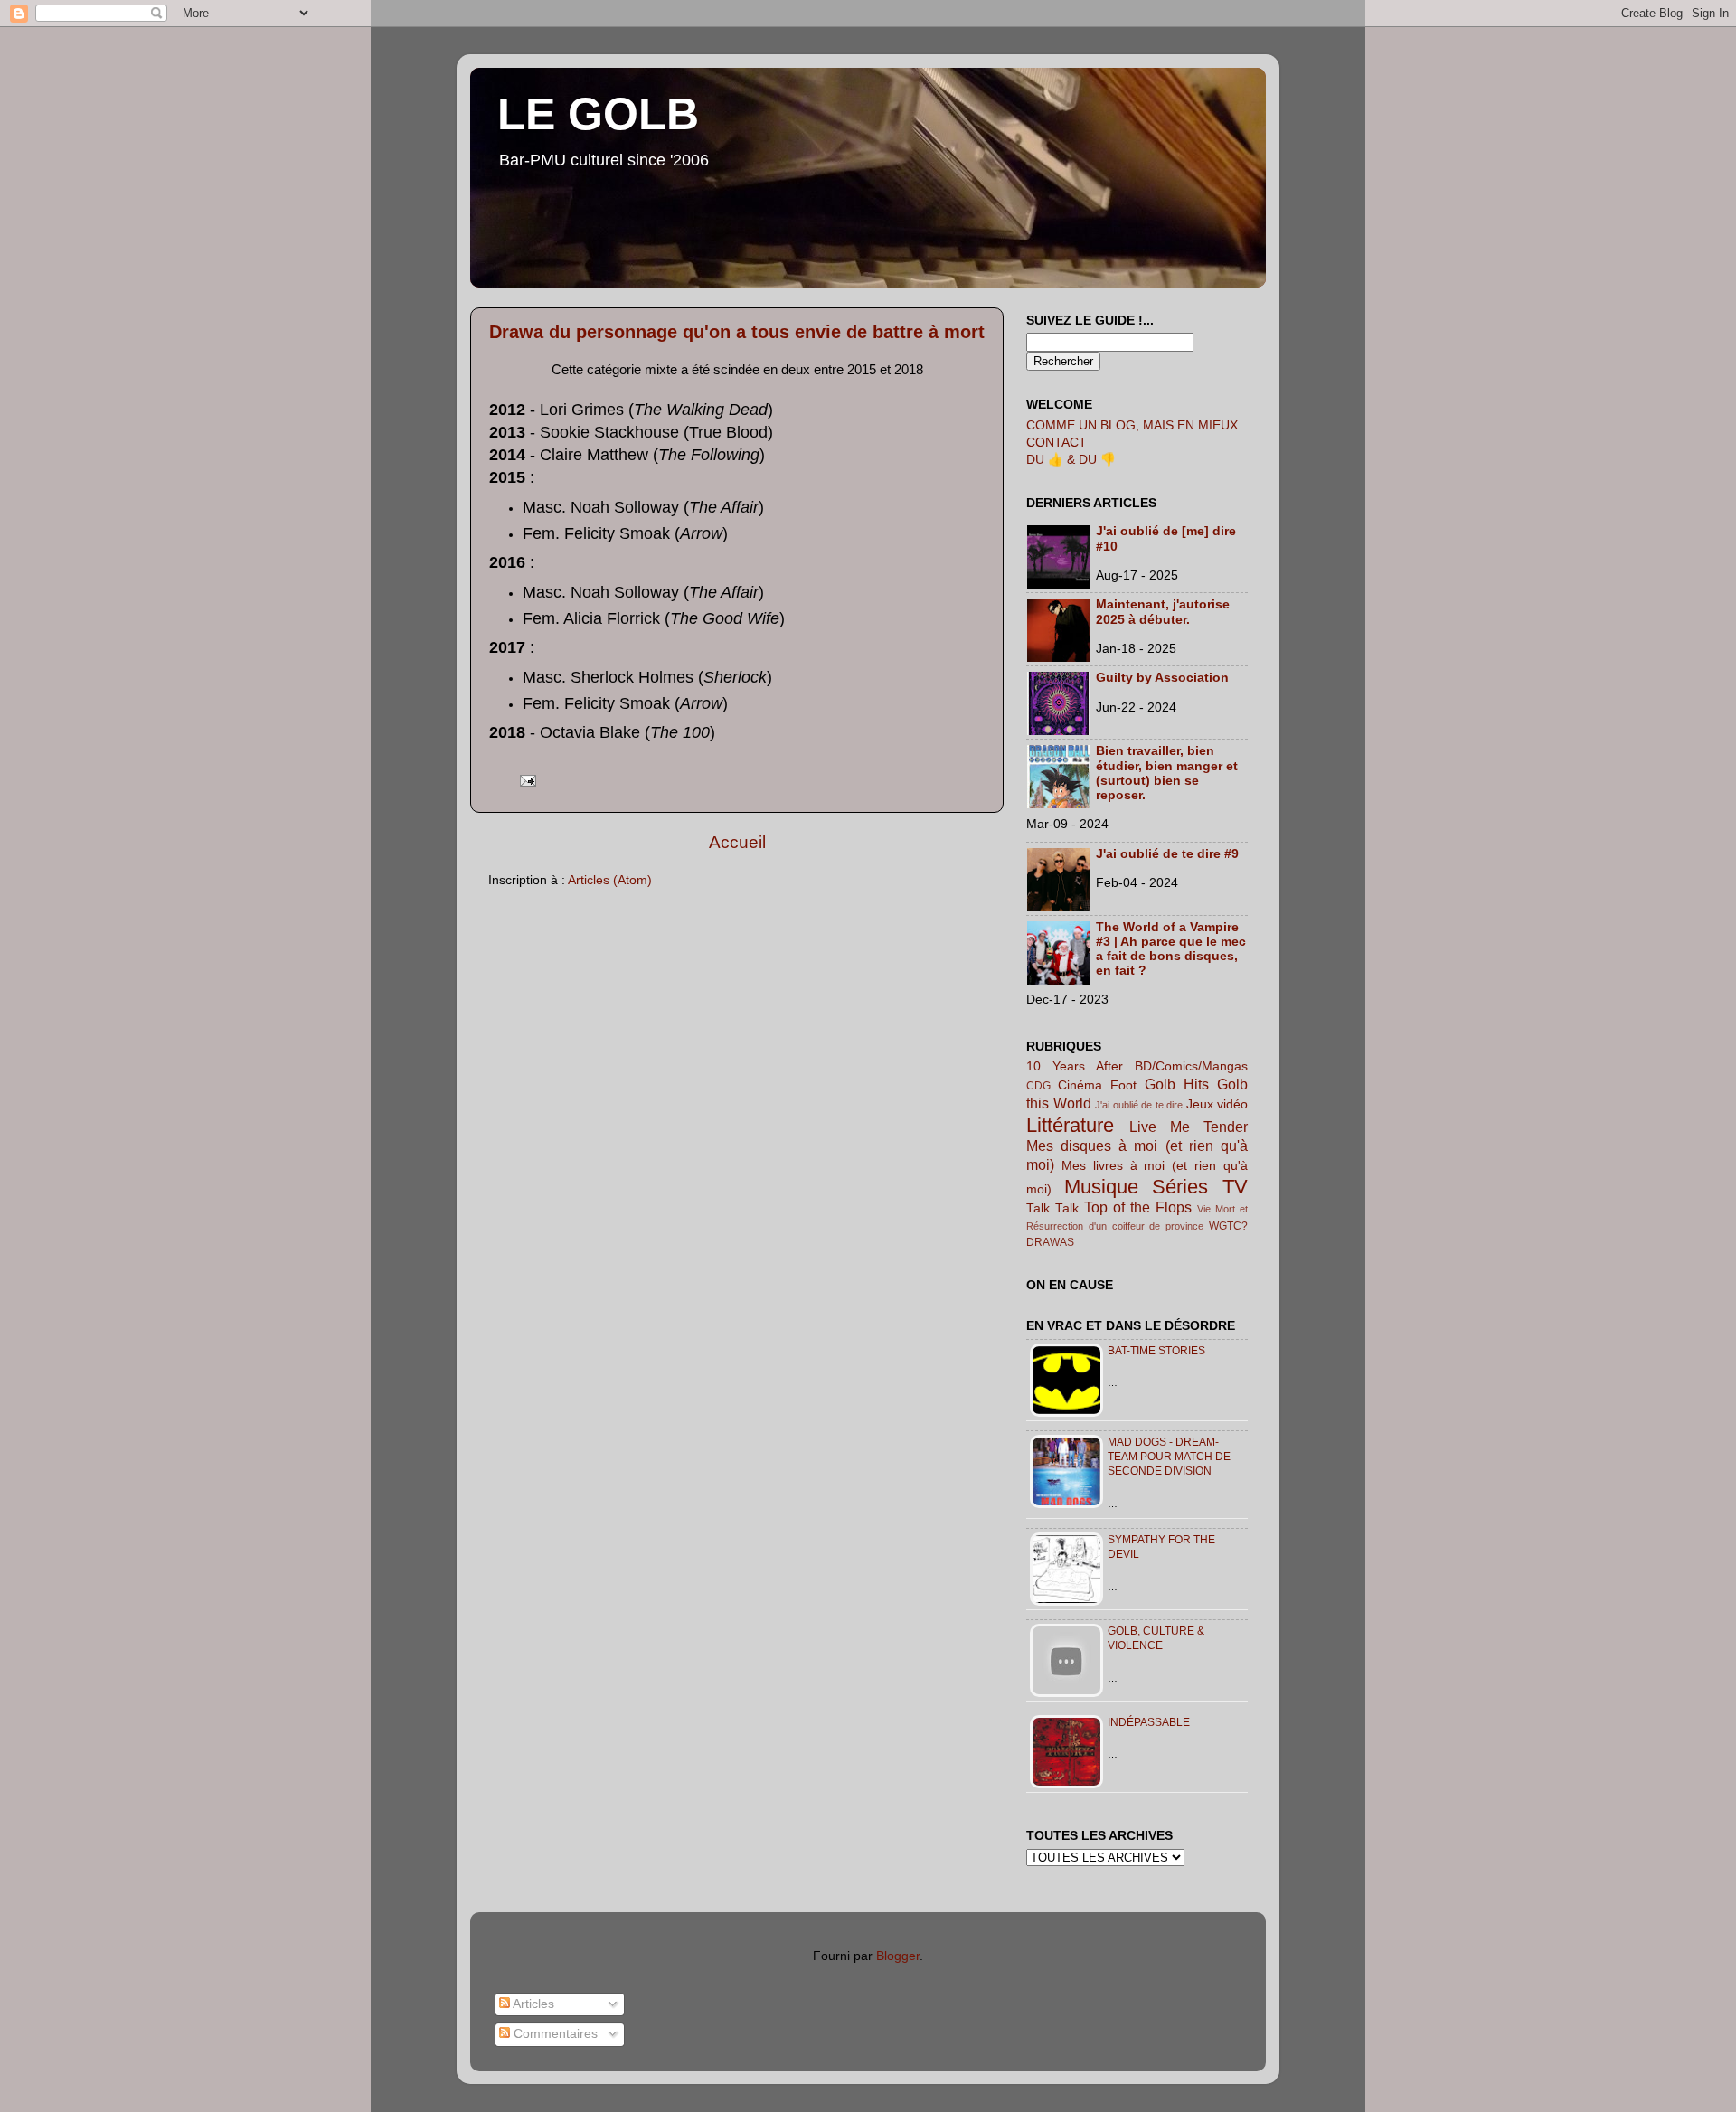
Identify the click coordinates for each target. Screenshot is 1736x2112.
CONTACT (1057, 443)
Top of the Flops (1138, 1207)
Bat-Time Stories (1156, 1351)
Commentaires (554, 2034)
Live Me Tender (1189, 1127)
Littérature (1070, 1125)
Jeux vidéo (1217, 1104)
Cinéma (1080, 1085)
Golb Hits (1177, 1084)
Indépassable (1149, 1722)
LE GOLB (598, 114)
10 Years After (1075, 1066)
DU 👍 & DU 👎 (1071, 460)
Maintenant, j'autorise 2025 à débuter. (1163, 612)
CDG (1038, 1086)
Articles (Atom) (610, 880)
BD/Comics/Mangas (1191, 1066)
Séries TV (1200, 1187)
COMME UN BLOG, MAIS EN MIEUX (1132, 425)
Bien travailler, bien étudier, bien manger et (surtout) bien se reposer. (1167, 773)
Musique (1101, 1187)
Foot (1123, 1085)
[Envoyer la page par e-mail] (525, 780)
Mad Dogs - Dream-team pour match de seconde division (1169, 1457)
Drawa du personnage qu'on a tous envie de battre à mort (737, 332)
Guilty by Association (1162, 678)
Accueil (737, 842)
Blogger (898, 1956)
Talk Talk (1052, 1208)
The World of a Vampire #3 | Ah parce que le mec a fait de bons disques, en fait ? (1171, 949)
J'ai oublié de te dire (1139, 1105)
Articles (532, 2004)
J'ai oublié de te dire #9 (1167, 854)
